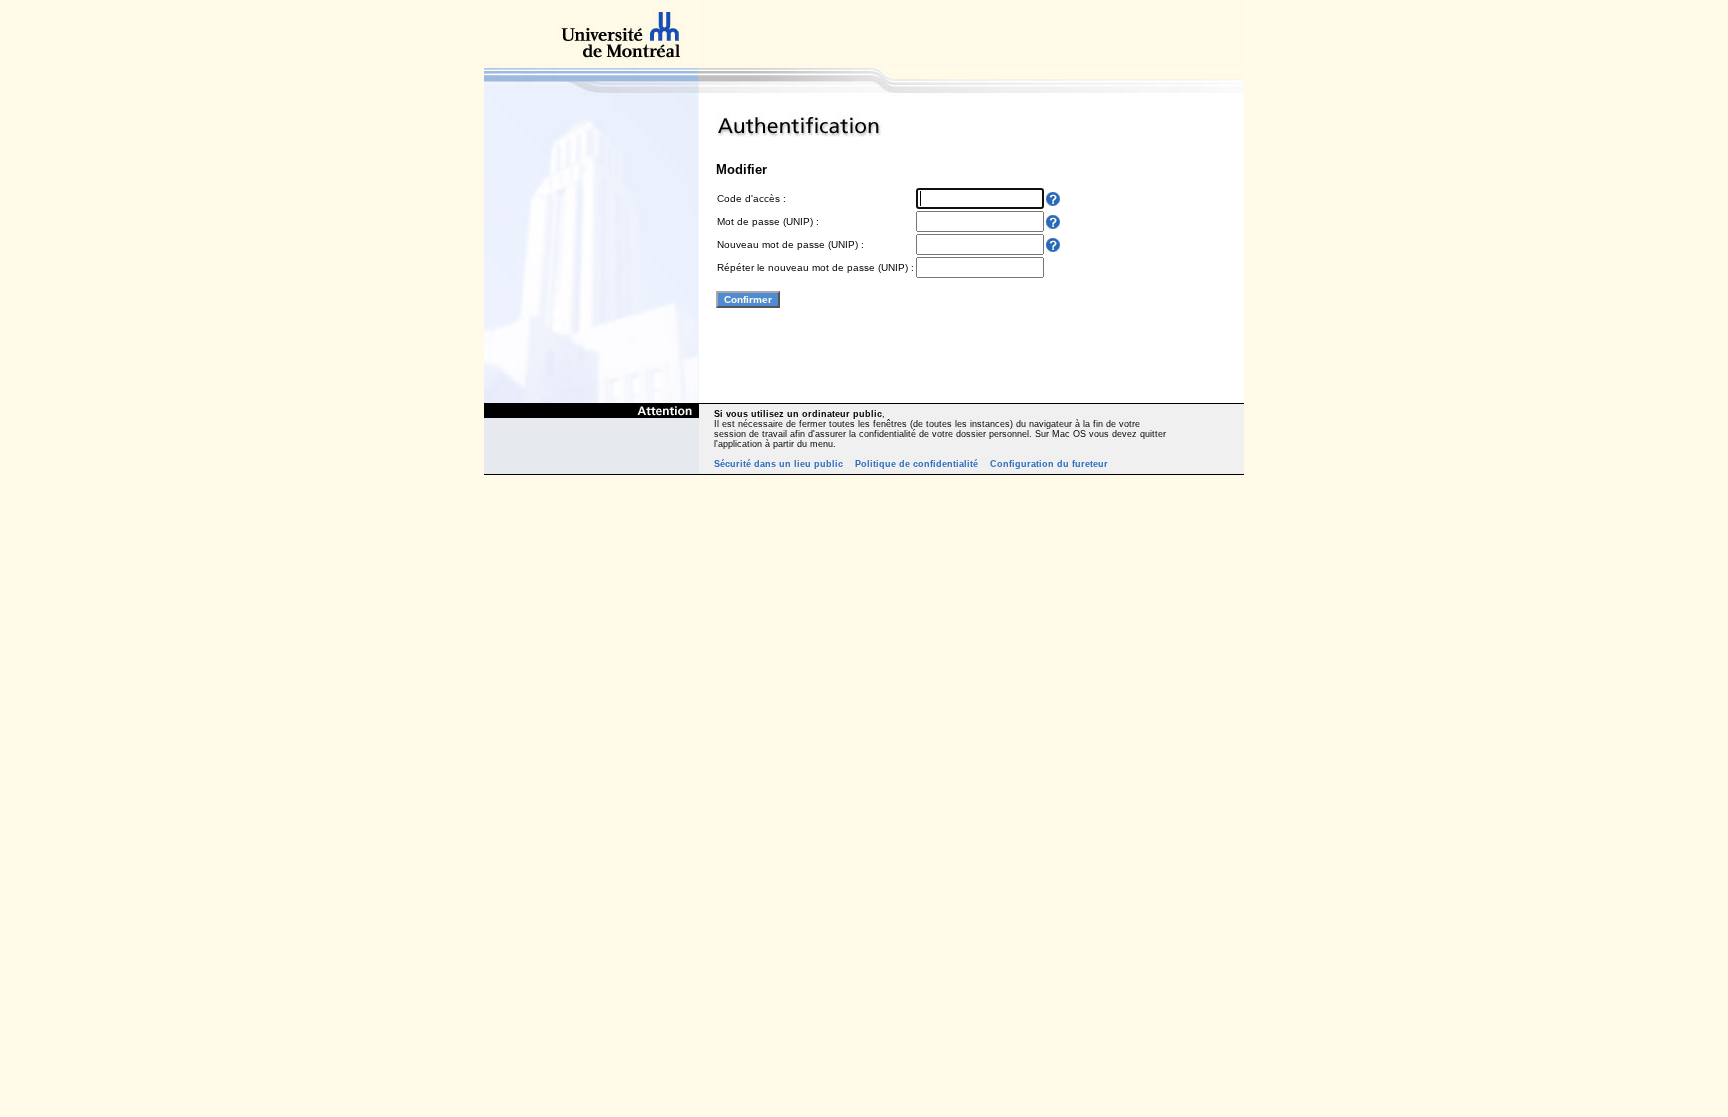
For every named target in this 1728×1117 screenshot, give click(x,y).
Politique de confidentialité (916, 464)
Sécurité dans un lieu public (778, 464)
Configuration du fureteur (1049, 464)
